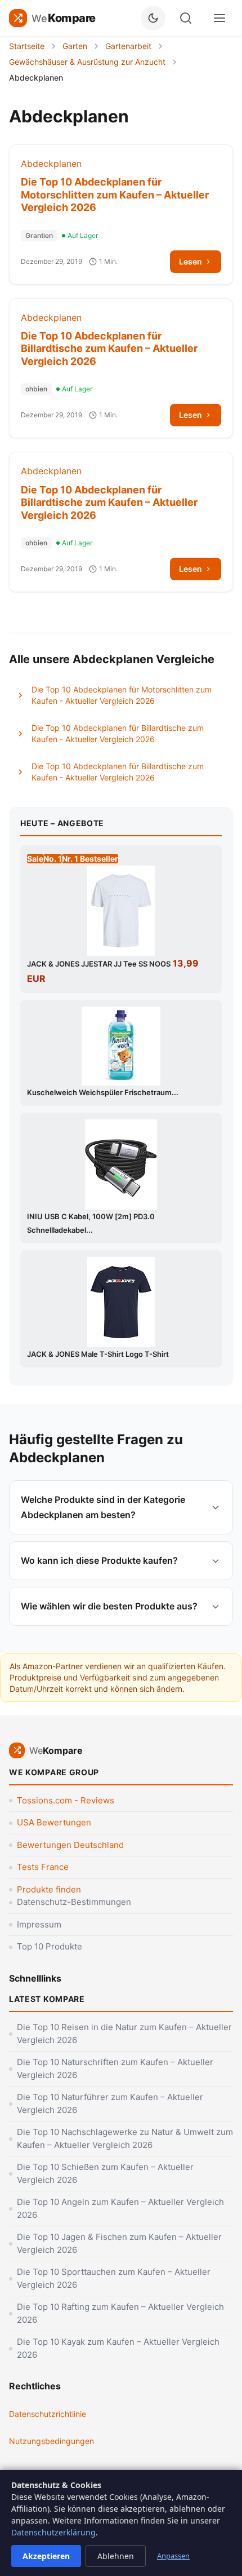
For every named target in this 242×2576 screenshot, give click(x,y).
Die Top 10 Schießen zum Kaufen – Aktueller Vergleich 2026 (105, 2173)
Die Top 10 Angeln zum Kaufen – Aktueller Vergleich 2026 (120, 2208)
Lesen (191, 261)
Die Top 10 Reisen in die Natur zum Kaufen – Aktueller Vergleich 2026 (124, 2034)
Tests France (43, 1867)
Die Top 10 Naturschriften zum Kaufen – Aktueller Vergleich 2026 (115, 2068)
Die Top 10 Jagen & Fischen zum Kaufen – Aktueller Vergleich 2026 (119, 2243)
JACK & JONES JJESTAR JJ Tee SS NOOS (99, 964)
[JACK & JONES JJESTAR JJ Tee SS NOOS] (121, 911)
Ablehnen (116, 2556)
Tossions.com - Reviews (66, 1800)
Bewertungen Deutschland (70, 1845)
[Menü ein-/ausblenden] (219, 18)
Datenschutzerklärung (53, 2532)
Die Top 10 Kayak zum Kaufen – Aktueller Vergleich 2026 (118, 2348)
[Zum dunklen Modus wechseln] (153, 18)
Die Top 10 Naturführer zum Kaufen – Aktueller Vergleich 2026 (110, 2103)
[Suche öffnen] (186, 18)
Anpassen (173, 2556)
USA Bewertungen (54, 1822)
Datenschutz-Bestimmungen (74, 1902)
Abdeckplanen (51, 164)
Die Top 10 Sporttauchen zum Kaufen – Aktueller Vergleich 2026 (114, 2278)
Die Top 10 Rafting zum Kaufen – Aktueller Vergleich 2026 (120, 2313)
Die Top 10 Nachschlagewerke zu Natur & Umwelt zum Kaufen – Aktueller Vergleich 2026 (125, 2138)
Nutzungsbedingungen (51, 2441)
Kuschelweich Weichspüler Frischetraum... (103, 1092)
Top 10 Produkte (50, 1946)
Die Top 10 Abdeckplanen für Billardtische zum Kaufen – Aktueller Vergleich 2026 (109, 349)
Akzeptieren (46, 2556)
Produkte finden (49, 1889)
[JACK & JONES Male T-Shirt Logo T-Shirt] (121, 1302)
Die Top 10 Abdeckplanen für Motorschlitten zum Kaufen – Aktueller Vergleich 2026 (115, 195)
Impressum (39, 1924)
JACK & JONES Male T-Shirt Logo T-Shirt (98, 1354)
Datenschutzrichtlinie (48, 2414)
